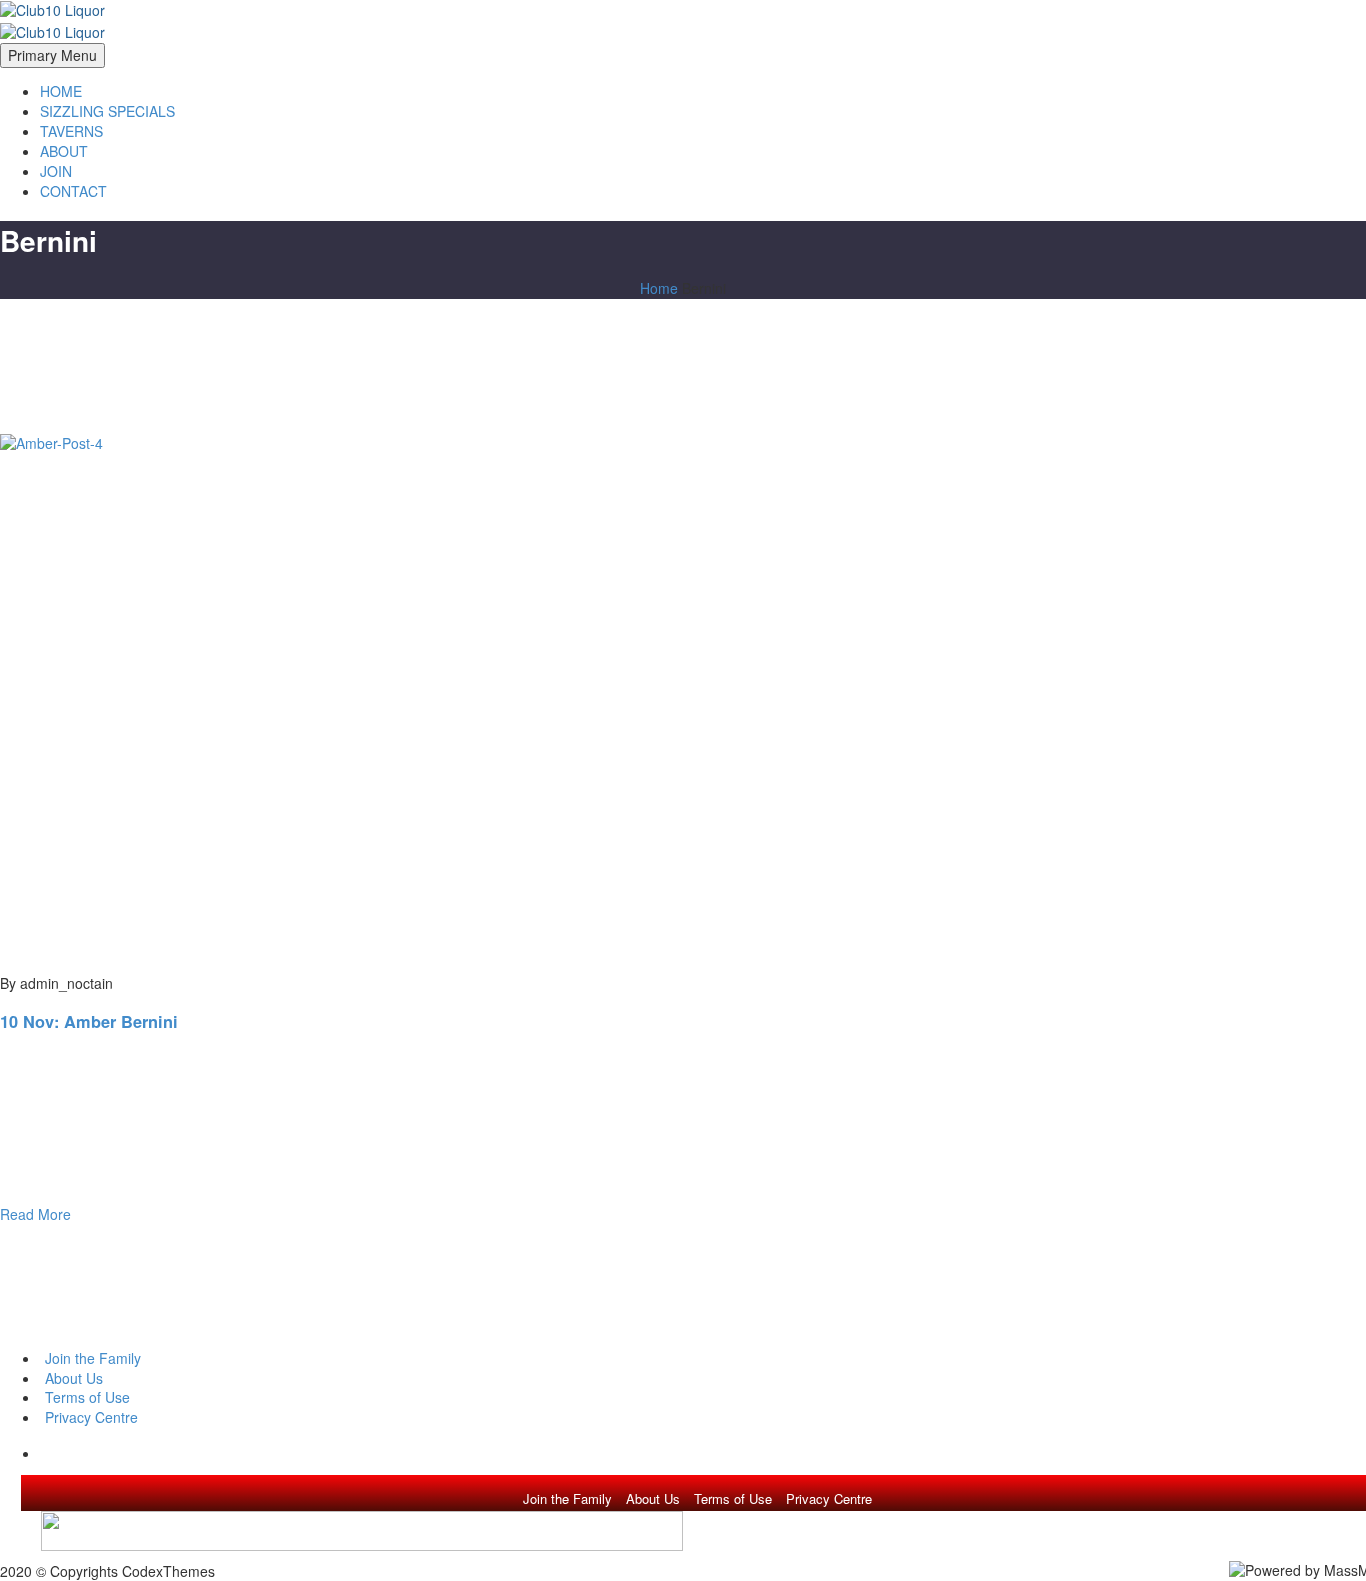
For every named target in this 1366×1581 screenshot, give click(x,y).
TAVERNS (71, 131)
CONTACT (73, 191)
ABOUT (64, 151)
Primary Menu (52, 55)
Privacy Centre (829, 1498)
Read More (35, 1214)
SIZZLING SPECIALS (107, 111)
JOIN (56, 171)
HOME (61, 91)
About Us (653, 1498)
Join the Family (567, 1498)
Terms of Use (733, 1498)
